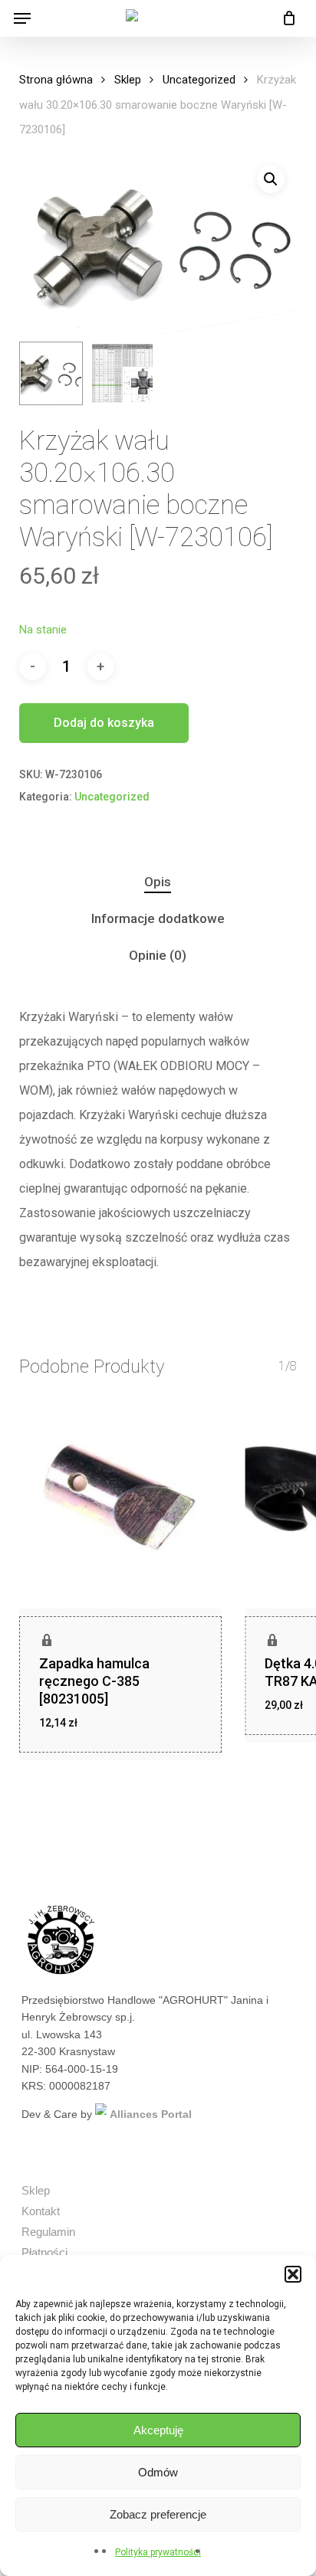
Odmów (158, 2472)
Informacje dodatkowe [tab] (158, 918)
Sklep (128, 80)
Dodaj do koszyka (104, 723)
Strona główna (56, 80)
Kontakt (41, 2211)
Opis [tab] (158, 882)
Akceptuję (158, 2430)
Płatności (44, 2252)
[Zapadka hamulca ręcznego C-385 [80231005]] (120, 1507)
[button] (293, 2274)
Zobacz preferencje (158, 2514)
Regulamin (48, 2232)
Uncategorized (199, 80)
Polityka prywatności (158, 2552)
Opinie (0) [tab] (158, 955)
